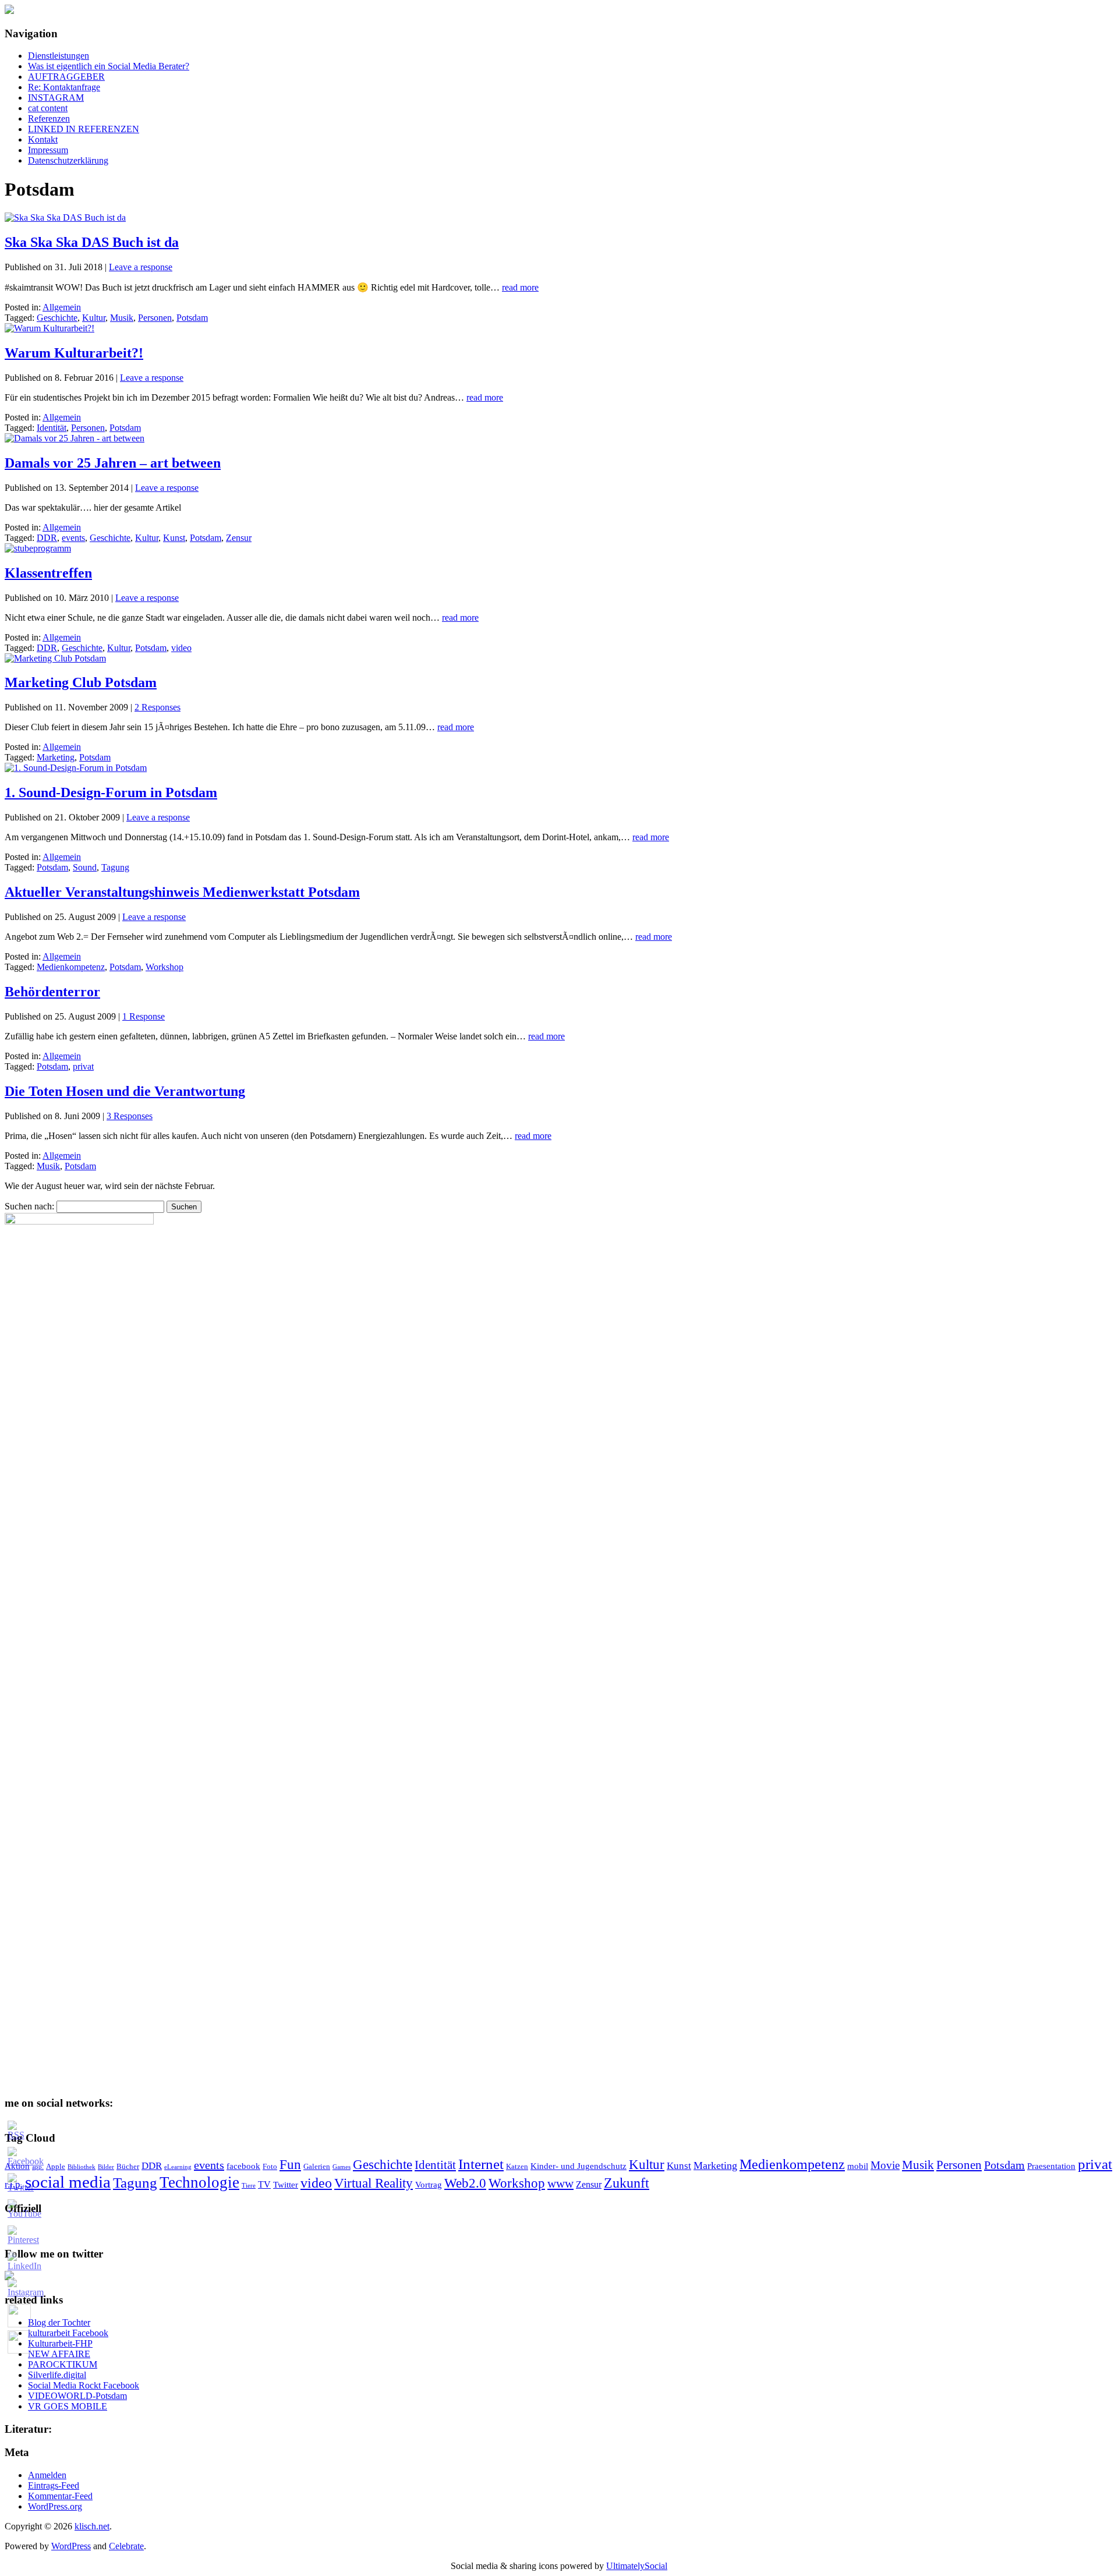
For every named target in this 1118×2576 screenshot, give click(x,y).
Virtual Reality (374, 2183)
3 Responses (130, 1116)
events (73, 538)
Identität (52, 428)
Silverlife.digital (57, 2375)
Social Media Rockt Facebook (84, 2385)
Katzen (517, 2167)
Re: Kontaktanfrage (64, 87)
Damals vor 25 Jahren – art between (113, 463)
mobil (858, 2166)
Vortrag (429, 2185)
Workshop (164, 967)
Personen (155, 318)
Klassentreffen (48, 573)
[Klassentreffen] (38, 548)
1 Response (144, 1016)
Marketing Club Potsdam (81, 682)
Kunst (174, 538)
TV (264, 2184)
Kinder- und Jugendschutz (579, 2166)
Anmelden (47, 2475)
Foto (270, 2167)
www (560, 2184)
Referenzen (49, 118)
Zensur (239, 538)
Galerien (317, 2167)
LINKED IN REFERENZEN (84, 129)
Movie (885, 2165)
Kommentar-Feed (60, 2496)
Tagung (115, 867)
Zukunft (627, 2183)
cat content (48, 108)
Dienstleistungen (59, 56)
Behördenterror (52, 992)
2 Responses (158, 707)
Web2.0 (465, 2183)
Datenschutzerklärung (68, 160)
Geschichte (57, 318)
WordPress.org (55, 2506)
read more (520, 287)
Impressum (48, 150)
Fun (290, 2165)
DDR (47, 538)
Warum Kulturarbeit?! (74, 353)
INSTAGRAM (56, 98)
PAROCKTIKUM (63, 2364)
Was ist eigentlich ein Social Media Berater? (109, 66)
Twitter (286, 2185)
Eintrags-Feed (54, 2485)
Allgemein (62, 307)
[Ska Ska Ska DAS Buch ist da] (65, 217)
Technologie (199, 2182)
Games (342, 2167)
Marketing (56, 757)
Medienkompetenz (71, 967)
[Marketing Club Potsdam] (55, 658)
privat (83, 1066)
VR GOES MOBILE (68, 2406)
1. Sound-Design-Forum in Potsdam (111, 792)
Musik (122, 318)
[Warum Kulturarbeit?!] (49, 328)
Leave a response (141, 267)
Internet (481, 2164)
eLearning (178, 2167)
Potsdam (192, 318)
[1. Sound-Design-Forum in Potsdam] (76, 768)
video (181, 648)
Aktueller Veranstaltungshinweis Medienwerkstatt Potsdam (182, 892)
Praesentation (1051, 2166)
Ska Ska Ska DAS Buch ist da (92, 242)
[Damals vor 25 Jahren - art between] (75, 438)
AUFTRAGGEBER (66, 77)
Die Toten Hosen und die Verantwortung (125, 1091)
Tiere (249, 2186)
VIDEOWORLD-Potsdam (77, 2396)
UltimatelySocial (637, 2566)
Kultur (94, 318)
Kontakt (43, 139)
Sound (85, 867)
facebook (243, 2166)
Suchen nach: (29, 1206)
